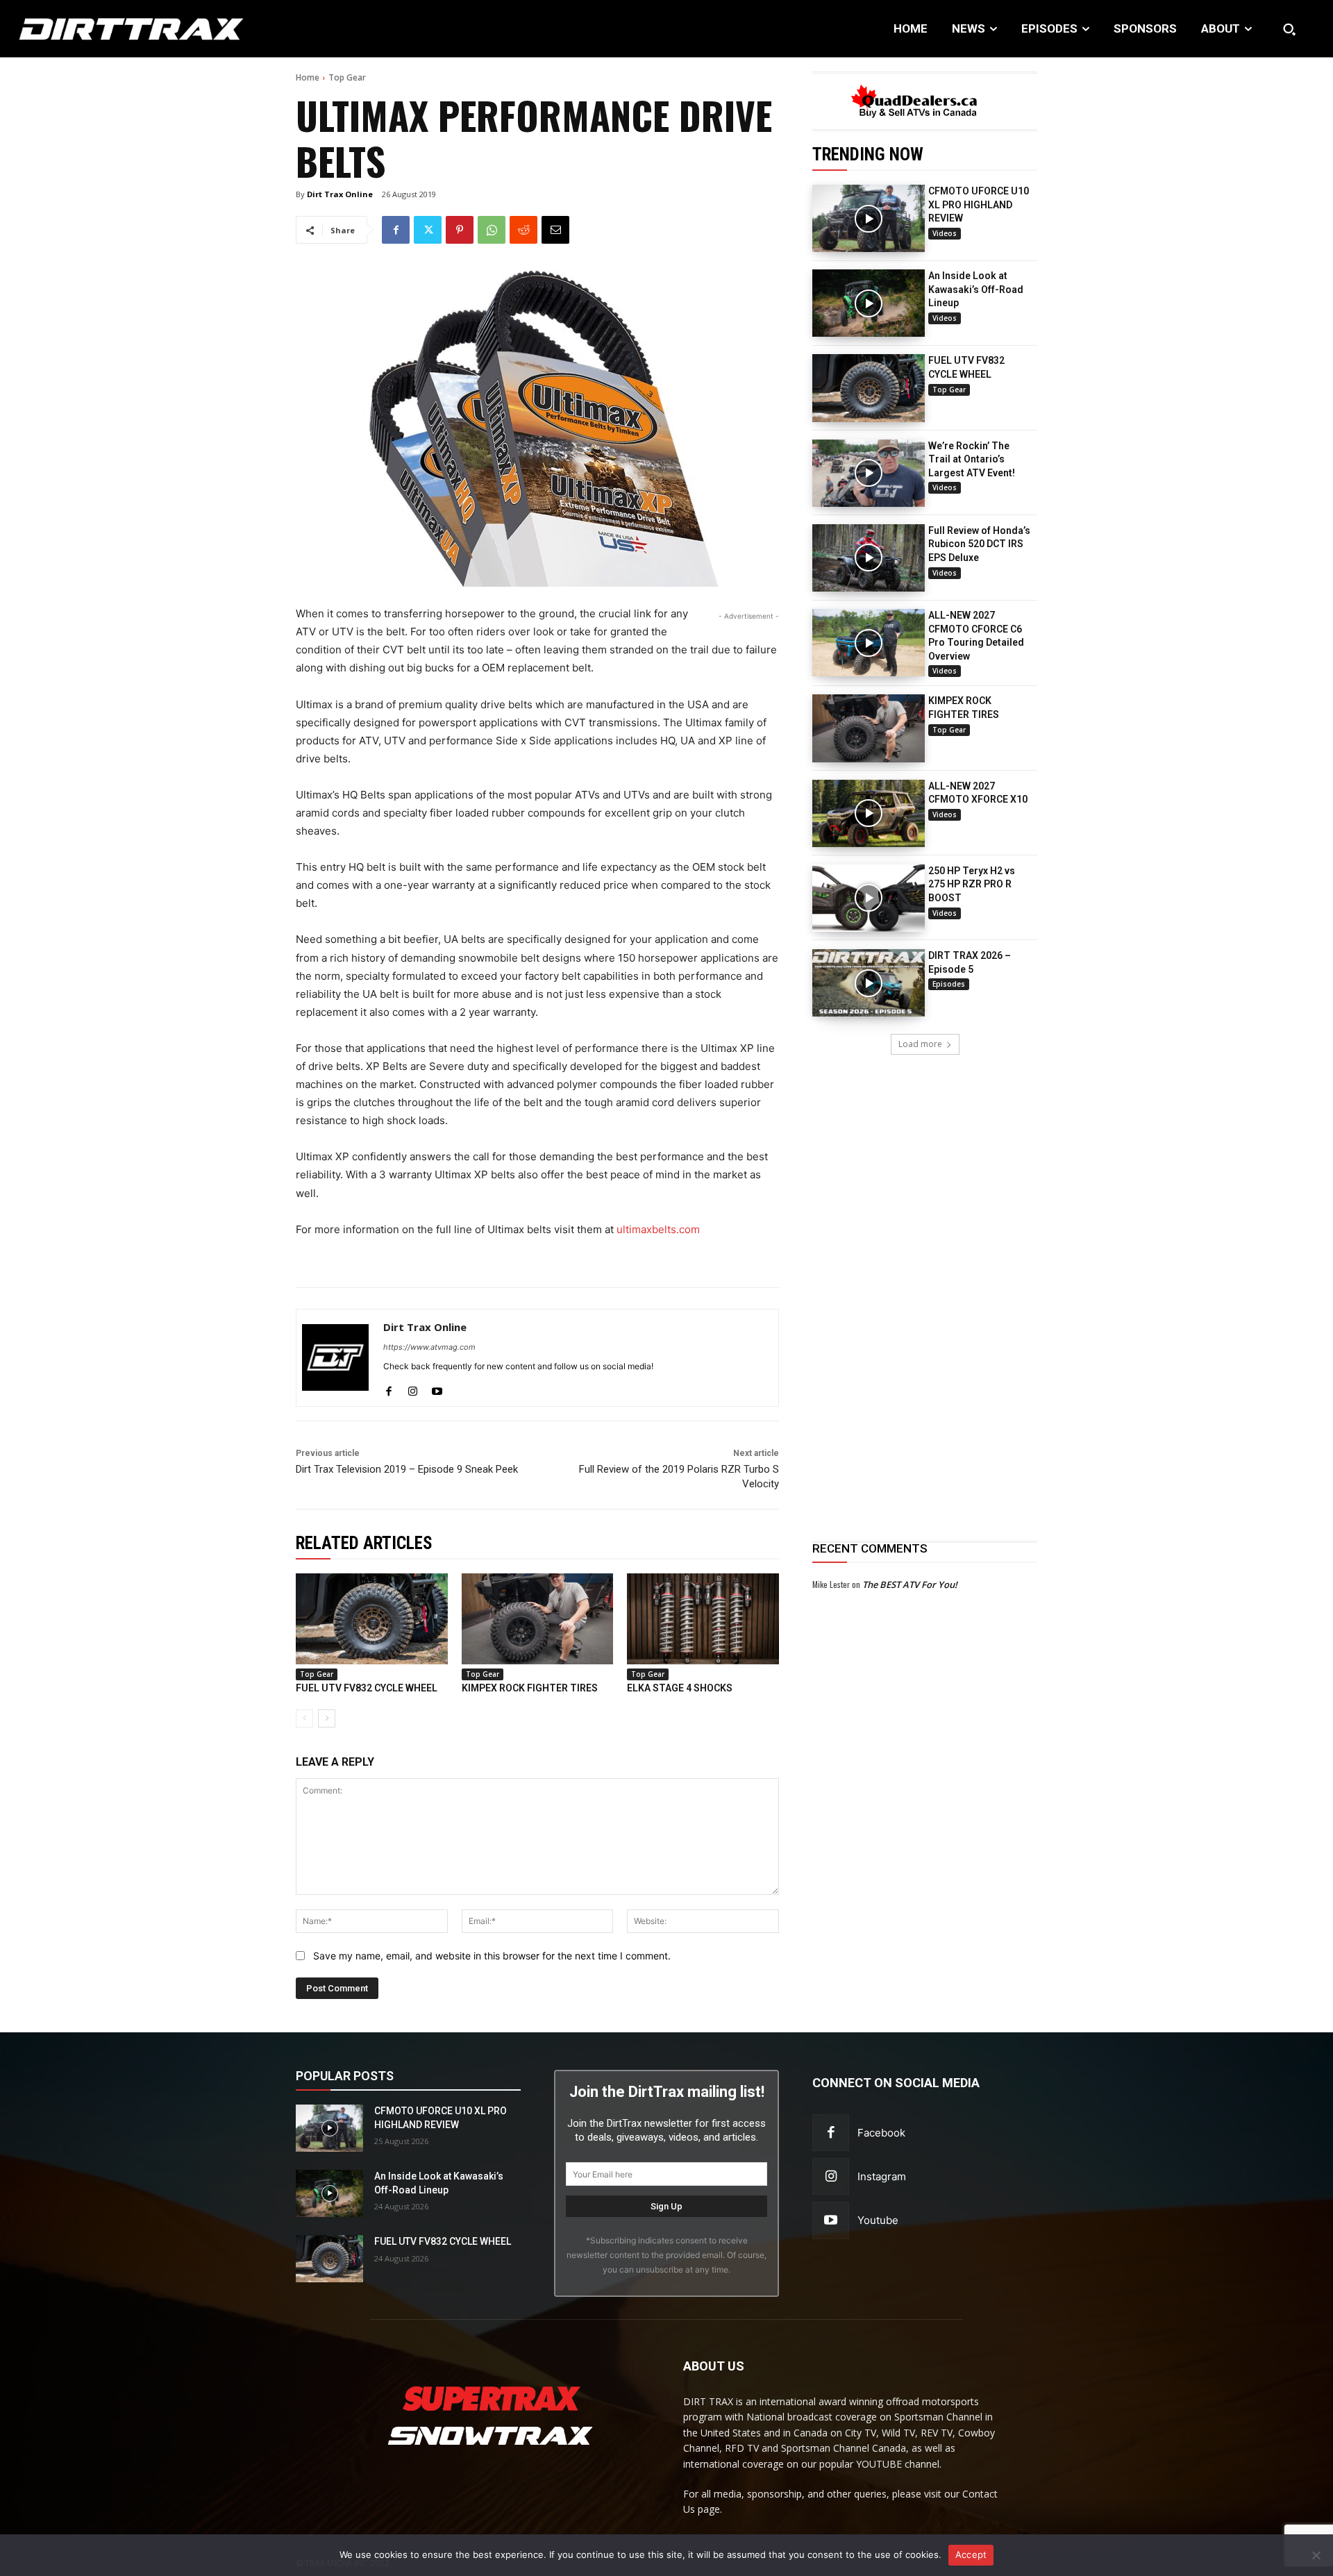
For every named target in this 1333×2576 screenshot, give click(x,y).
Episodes (949, 984)
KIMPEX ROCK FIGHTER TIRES (530, 1688)
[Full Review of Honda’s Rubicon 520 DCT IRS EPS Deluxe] (869, 558)
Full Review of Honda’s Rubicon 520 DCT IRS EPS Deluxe (979, 544)
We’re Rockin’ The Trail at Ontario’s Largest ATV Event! (972, 459)
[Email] (555, 230)
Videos (945, 233)
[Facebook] (396, 230)
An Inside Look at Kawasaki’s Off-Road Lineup (976, 289)
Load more (920, 1044)
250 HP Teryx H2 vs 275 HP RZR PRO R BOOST (972, 884)
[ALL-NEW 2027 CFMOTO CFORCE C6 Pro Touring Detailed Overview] (869, 643)
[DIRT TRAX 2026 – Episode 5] (869, 983)
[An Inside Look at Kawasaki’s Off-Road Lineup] (869, 303)
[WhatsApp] (492, 230)
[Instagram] (413, 1388)
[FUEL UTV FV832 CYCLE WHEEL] (869, 388)
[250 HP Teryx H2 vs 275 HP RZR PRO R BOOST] (869, 898)
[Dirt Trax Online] (335, 1358)
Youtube (878, 2220)
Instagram (882, 2176)
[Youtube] (437, 1388)
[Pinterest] (460, 230)
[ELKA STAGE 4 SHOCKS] (703, 1619)
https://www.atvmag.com (429, 1347)
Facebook (881, 2133)
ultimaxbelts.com (658, 1229)
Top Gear (347, 77)
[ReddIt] (523, 230)
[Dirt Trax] (137, 29)
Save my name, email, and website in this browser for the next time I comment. (492, 1956)
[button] (1289, 29)
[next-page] (327, 1718)
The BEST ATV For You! (910, 1584)
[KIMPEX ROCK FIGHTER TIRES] (869, 728)
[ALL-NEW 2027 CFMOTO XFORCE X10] (869, 813)
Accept (971, 2554)
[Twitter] (428, 230)
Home (308, 77)
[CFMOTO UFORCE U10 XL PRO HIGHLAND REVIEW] (869, 218)
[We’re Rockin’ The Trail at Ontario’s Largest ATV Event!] (869, 473)
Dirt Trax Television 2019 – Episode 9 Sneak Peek (407, 1469)
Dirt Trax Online (340, 194)
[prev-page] (304, 1718)
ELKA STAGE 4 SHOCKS (680, 1688)
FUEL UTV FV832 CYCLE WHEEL (367, 1688)
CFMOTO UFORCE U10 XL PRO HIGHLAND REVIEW (979, 204)
